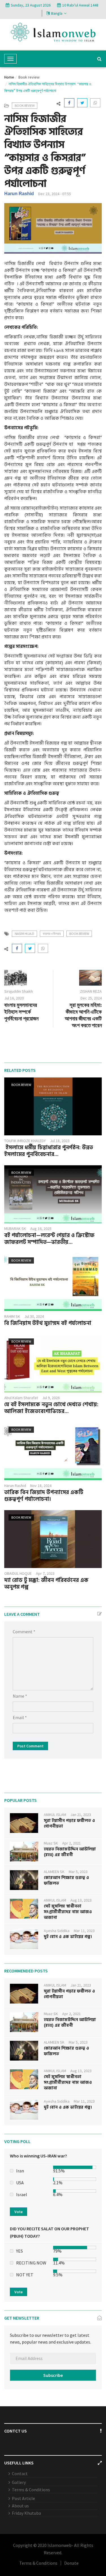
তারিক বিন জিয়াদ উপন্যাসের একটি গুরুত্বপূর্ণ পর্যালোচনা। (44, 1496)
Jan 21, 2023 (81, 1815)
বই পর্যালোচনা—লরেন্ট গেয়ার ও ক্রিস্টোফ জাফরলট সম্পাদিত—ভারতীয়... (49, 1239)
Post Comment (30, 1746)
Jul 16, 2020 (14, 998)
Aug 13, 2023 (81, 1900)
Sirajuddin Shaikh (19, 991)
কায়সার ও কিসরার (52, 934)
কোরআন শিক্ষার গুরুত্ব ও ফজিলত (66, 1881)
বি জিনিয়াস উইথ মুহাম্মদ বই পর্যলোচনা (48, 1323)
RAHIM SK (12, 1316)
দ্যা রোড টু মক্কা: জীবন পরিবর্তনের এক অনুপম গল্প (46, 1584)
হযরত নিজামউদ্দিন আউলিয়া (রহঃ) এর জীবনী (70, 1852)
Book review (29, 77)
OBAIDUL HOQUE (18, 1573)
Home (9, 77)
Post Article (23, 2498)
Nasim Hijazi (24, 934)
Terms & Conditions (31, 2490)
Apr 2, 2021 (72, 1843)
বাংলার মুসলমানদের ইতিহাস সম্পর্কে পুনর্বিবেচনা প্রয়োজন (21, 1012)
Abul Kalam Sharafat (21, 1398)
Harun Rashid (19, 194)
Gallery (19, 2482)
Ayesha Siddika (57, 1931)
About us (20, 2506)
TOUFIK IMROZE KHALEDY (25, 1141)
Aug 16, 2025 (41, 1229)
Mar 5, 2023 (78, 1872)
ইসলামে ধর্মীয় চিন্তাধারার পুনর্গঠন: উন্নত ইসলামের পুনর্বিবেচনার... (49, 1151)
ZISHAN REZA (91, 991)
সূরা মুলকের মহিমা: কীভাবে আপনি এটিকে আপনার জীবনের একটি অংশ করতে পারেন (83, 1015)
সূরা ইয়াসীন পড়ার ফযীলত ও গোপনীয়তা (69, 1823)
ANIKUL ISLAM (55, 1815)
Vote (19, 2212)
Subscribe (53, 2375)
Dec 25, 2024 (91, 998)
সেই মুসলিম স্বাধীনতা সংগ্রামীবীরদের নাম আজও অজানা (68, 1912)
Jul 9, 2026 (51, 1398)
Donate (71, 2563)
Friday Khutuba (26, 2513)
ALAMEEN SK (54, 1872)
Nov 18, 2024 (41, 1486)
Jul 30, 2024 (34, 1316)
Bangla (57, 13)
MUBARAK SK (15, 1229)
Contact (20, 2473)
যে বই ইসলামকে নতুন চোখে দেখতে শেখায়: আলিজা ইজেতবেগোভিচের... (51, 1408)
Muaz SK (51, 1843)
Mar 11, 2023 (84, 1931)
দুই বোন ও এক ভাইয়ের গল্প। (68, 1937)
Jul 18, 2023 (60, 1141)
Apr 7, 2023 (45, 1573)
